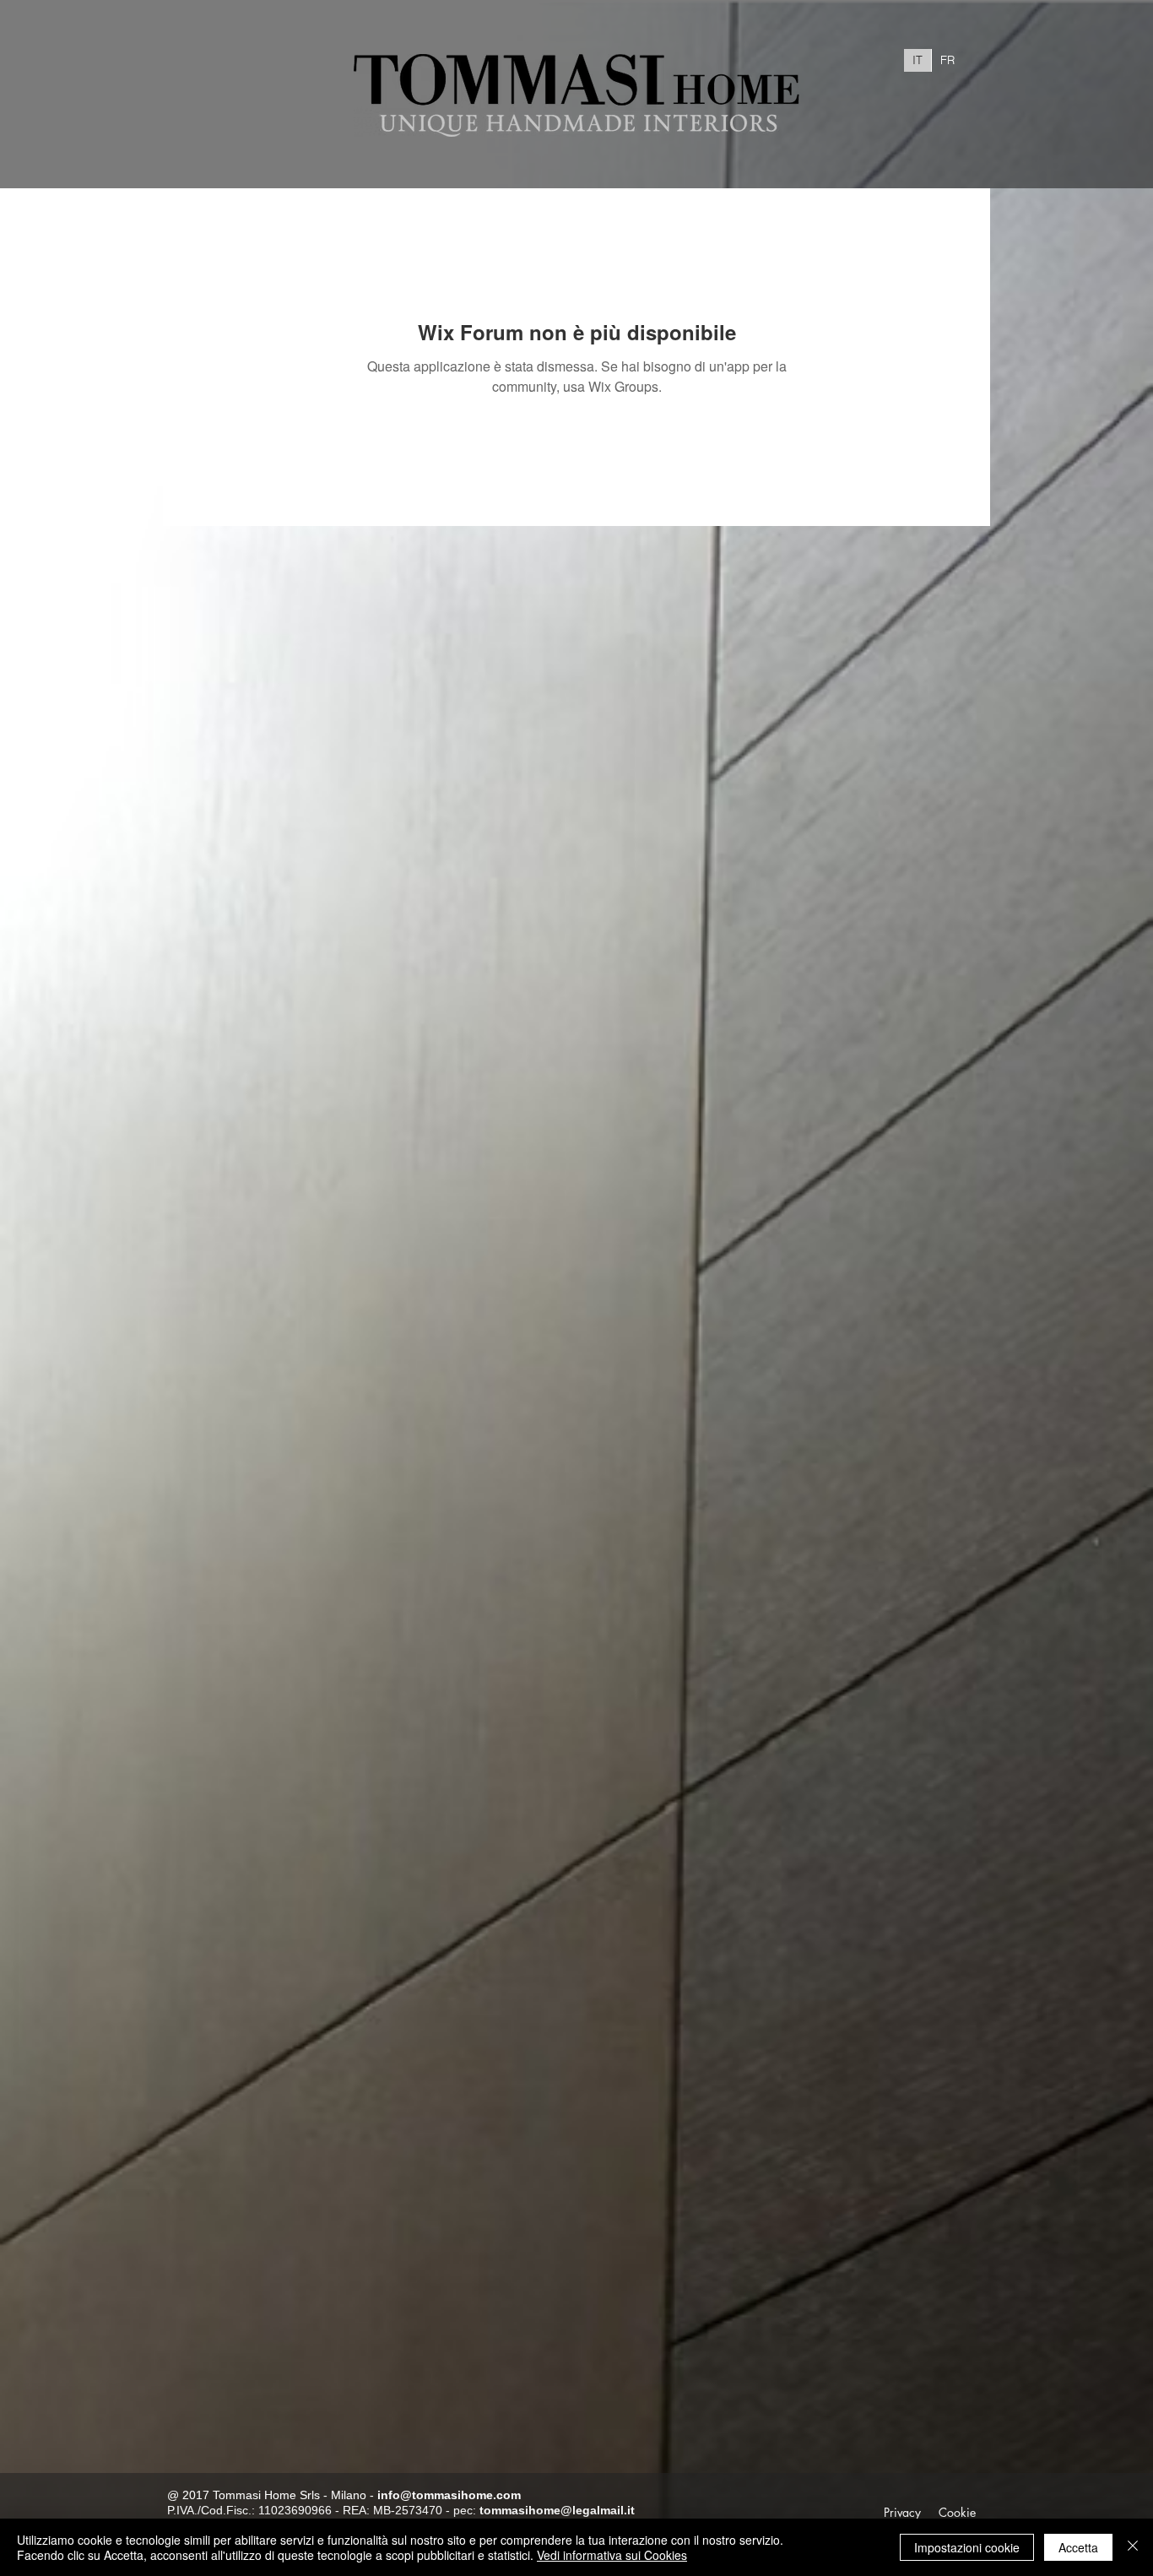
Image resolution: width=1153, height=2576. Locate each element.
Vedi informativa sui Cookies (612, 2555)
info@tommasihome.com (449, 2495)
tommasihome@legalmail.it (557, 2510)
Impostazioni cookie (967, 2547)
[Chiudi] (1133, 2547)
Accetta (1078, 2547)
